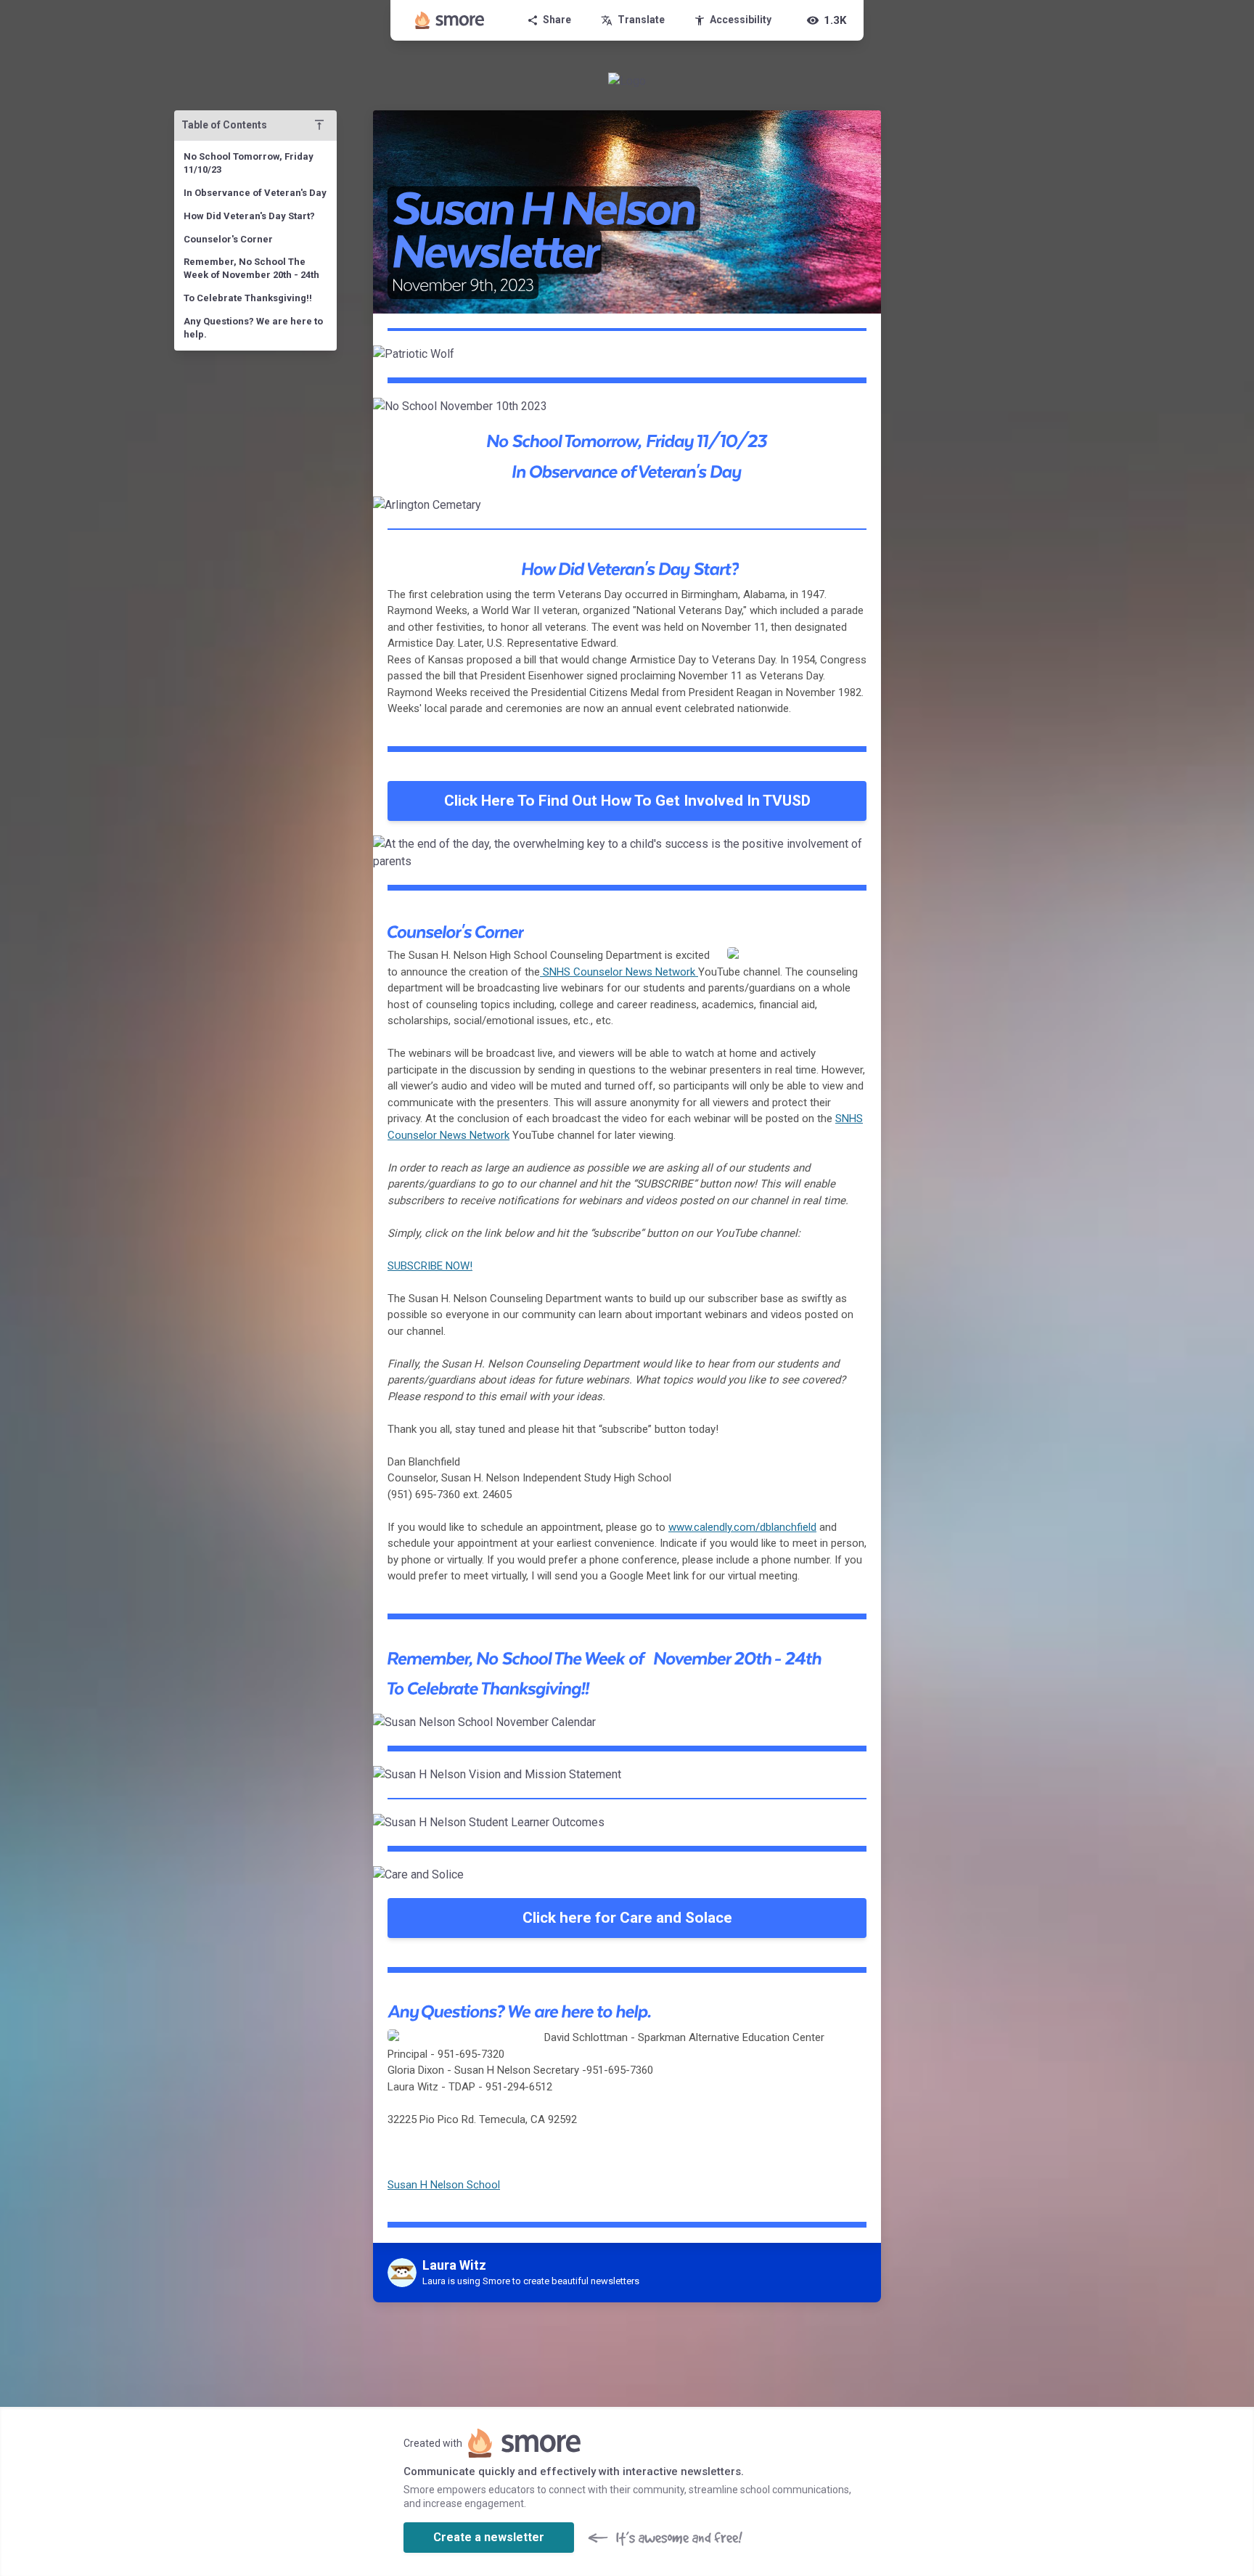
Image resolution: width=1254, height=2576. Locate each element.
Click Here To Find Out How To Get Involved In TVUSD (627, 801)
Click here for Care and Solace (627, 1918)
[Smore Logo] (450, 20)
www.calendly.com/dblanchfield (742, 1527)
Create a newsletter (489, 2537)
